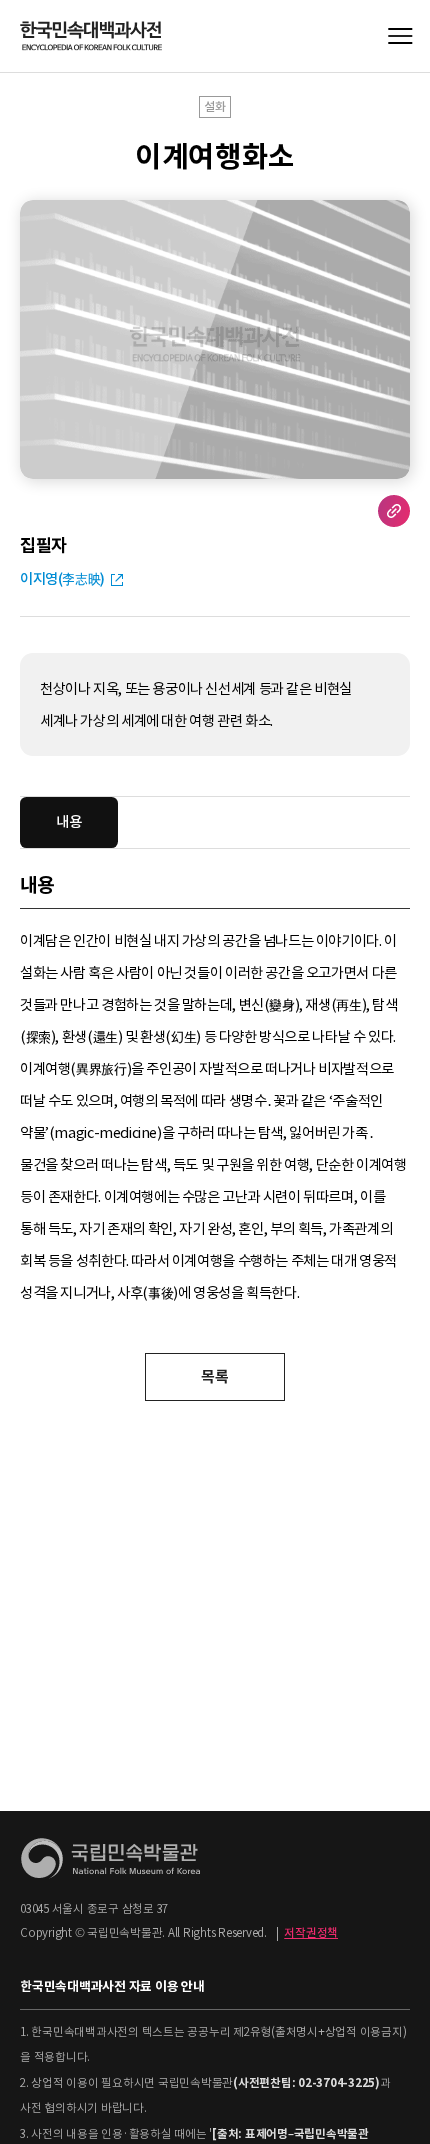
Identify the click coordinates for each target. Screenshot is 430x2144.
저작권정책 (311, 1933)
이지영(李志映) (62, 579)
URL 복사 (394, 511)
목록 (214, 1376)
